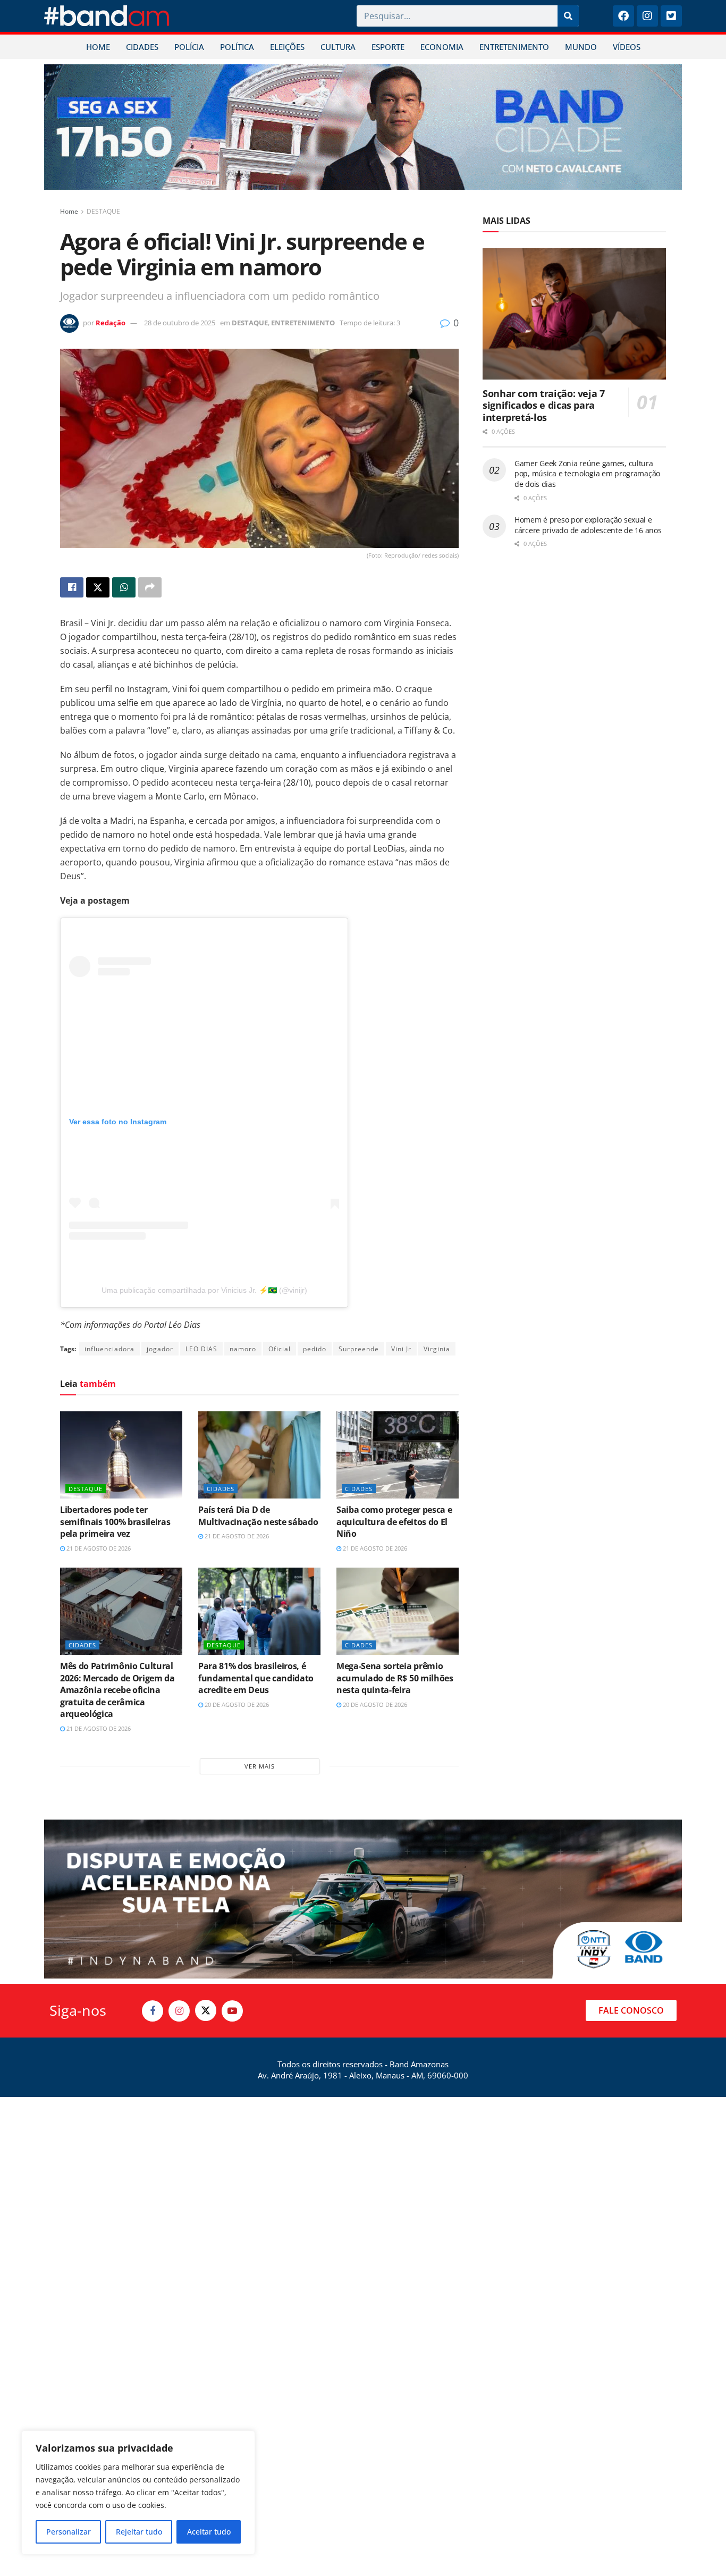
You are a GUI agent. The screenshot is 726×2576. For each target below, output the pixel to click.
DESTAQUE (103, 211)
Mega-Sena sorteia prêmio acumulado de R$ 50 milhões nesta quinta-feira (395, 1678)
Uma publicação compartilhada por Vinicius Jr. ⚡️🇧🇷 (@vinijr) (204, 1290)
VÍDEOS (627, 47)
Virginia (437, 1349)
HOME (98, 47)
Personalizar (69, 2532)
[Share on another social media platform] (150, 587)
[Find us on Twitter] (206, 2010)
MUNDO (581, 47)
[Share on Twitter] (98, 587)
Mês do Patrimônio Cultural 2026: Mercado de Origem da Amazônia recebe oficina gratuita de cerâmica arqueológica (117, 1690)
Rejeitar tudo (139, 2532)
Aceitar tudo (209, 2532)
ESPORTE (388, 47)
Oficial (280, 1349)
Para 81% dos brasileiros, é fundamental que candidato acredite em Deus (256, 1678)
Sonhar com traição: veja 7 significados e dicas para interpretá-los (544, 405)
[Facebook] (623, 16)
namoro (243, 1349)
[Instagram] (647, 16)
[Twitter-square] (671, 16)
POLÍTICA (237, 47)
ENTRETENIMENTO (514, 47)
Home (69, 211)
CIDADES (142, 47)
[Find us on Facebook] (153, 2011)
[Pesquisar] (568, 16)
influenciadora (109, 1349)
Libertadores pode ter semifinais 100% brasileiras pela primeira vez (115, 1522)
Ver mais (260, 1766)
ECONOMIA (442, 47)
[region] (138, 2493)
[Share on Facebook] (72, 587)
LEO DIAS (201, 1349)
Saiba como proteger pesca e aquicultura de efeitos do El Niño (394, 1522)
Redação (111, 323)
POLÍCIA (189, 47)
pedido (315, 1349)
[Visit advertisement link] (363, 127)
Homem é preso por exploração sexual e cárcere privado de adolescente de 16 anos (588, 525)
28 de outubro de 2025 (180, 323)
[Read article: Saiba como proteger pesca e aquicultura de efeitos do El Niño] (398, 1455)
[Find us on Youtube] (232, 2011)
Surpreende (359, 1349)
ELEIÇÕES (287, 47)
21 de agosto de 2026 (98, 1548)
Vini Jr (401, 1349)
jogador (160, 1349)
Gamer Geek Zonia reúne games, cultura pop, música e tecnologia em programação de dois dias (587, 474)
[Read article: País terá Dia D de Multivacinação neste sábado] (259, 1455)
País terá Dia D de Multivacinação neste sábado (258, 1516)
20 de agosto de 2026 (236, 1704)
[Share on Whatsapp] (124, 587)
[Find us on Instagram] (179, 2011)
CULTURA (338, 47)
